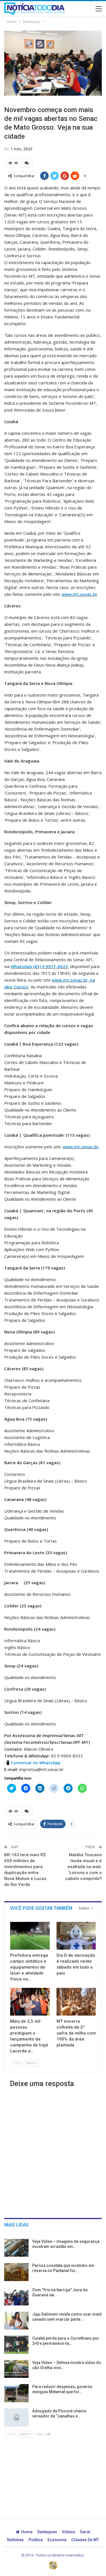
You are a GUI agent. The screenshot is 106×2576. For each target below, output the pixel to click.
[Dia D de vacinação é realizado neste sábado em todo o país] (76, 1936)
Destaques (47, 2532)
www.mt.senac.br (79, 594)
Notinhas (15, 2540)
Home (27, 2532)
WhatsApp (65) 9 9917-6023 (39, 966)
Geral (85, 2532)
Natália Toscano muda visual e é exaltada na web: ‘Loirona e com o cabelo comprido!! (84, 1867)
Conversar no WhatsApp (36, 1763)
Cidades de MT (85, 2540)
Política (36, 2540)
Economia (57, 2540)
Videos (69, 2532)
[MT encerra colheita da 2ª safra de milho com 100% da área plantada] (76, 2002)
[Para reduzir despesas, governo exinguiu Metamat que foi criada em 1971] (16, 2393)
